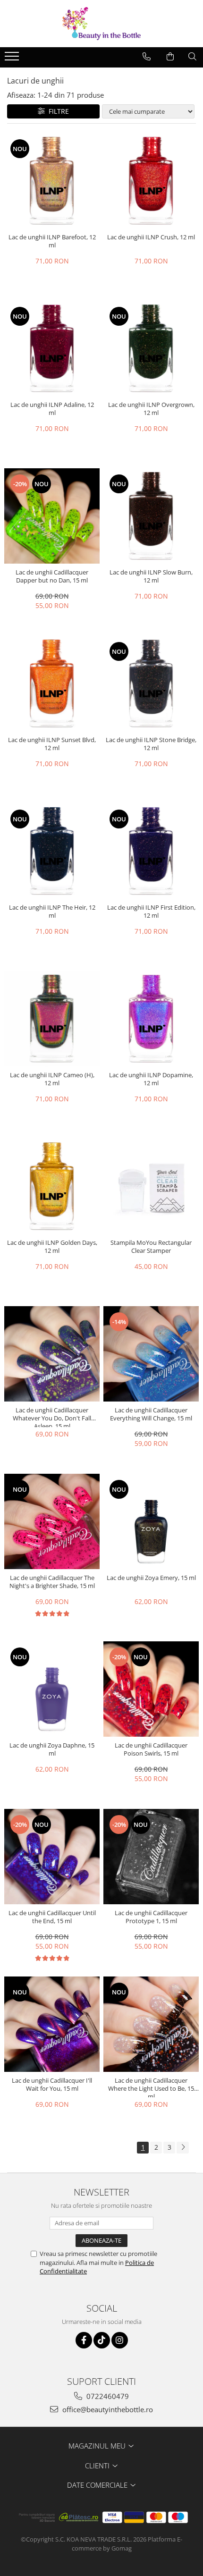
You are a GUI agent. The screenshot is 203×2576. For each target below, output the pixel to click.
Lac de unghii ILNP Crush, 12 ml (151, 237)
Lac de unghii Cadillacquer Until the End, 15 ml (52, 1917)
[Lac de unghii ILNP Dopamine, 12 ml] (151, 1019)
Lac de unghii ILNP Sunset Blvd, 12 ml (52, 744)
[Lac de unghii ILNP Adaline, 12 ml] (52, 348)
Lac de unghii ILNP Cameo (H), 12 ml (52, 1079)
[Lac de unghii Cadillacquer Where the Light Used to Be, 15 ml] (151, 2024)
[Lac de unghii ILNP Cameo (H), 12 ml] (52, 1019)
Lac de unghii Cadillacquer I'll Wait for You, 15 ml (52, 2085)
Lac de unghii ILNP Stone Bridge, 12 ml (151, 744)
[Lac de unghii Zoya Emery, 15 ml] (151, 1521)
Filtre (57, 111)
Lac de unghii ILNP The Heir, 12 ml (52, 912)
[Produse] (13, 59)
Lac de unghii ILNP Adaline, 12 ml (52, 409)
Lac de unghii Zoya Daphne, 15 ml (52, 1749)
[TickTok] (102, 2340)
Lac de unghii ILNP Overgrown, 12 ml (151, 409)
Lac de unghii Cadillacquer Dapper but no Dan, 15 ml (52, 576)
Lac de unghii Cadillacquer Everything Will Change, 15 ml (151, 1414)
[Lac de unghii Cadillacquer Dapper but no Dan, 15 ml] (52, 516)
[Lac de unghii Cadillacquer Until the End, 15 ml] (52, 1857)
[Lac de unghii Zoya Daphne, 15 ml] (52, 1689)
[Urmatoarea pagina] (183, 2148)
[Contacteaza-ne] (147, 57)
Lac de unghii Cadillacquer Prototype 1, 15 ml (151, 1917)
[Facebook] (84, 2340)
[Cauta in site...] (192, 57)
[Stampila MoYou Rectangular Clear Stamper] (151, 1186)
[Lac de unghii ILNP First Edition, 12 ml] (151, 851)
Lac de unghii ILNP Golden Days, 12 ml (52, 1247)
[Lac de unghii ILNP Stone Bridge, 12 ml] (151, 684)
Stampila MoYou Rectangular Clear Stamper (151, 1247)
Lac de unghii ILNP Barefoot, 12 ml (52, 241)
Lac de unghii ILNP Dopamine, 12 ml (151, 1079)
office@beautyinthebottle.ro (107, 2409)
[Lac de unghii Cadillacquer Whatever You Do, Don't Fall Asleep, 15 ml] (52, 1354)
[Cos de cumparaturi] (170, 57)
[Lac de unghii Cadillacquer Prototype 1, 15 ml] (151, 1857)
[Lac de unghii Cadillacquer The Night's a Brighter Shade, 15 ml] (52, 1521)
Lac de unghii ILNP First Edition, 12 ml (151, 912)
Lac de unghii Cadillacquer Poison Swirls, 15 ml (151, 1749)
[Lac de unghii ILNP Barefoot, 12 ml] (52, 181)
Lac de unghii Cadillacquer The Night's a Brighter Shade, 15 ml (52, 1582)
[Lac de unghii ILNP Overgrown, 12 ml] (151, 348)
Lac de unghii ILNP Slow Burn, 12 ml (151, 576)
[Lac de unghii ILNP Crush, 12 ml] (151, 181)
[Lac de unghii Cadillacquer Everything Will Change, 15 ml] (151, 1354)
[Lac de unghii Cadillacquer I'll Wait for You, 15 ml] (52, 2024)
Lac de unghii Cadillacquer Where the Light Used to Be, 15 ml (151, 2087)
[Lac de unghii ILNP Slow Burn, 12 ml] (151, 516)
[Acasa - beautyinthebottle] (101, 24)
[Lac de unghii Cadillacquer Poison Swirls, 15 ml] (151, 1689)
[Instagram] (120, 2340)
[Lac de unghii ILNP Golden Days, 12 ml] (52, 1186)
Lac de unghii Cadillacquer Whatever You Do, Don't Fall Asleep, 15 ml (52, 1417)
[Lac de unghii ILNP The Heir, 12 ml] (52, 851)
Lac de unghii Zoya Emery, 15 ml (151, 1578)
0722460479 (107, 2396)
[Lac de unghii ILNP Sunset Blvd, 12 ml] (52, 684)
